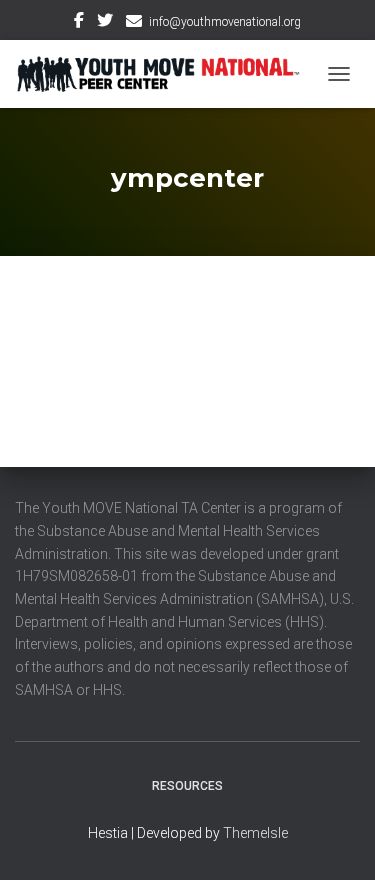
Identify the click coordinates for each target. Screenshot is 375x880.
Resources (187, 786)
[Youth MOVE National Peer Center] (166, 74)
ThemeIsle (255, 833)
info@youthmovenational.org (225, 22)
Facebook (79, 23)
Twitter (105, 23)
